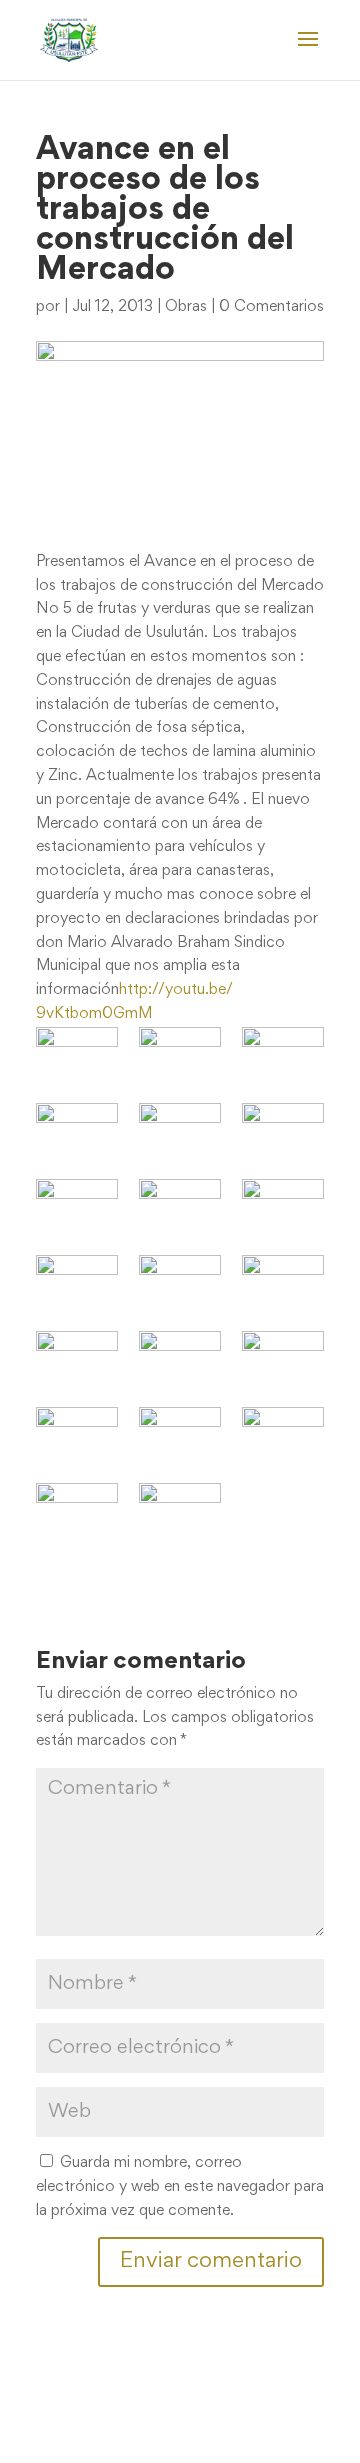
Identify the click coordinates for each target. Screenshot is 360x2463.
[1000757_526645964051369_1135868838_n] (180, 1282)
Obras (186, 307)
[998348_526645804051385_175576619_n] (283, 1206)
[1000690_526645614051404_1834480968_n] (77, 1282)
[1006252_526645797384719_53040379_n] (283, 1358)
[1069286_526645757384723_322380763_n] (77, 1510)
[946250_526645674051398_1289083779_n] (180, 1054)
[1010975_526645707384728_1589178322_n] (77, 1434)
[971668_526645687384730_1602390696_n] (283, 1130)
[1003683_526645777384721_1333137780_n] (283, 1282)
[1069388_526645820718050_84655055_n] (180, 1510)
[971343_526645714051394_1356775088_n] (77, 1130)
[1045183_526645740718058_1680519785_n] (283, 1434)
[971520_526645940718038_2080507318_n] (180, 1130)
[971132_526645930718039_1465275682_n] (283, 1054)
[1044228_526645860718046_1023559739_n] (180, 1434)
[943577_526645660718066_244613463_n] (77, 1054)
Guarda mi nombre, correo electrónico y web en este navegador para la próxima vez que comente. (180, 2187)
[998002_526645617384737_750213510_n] (180, 1206)
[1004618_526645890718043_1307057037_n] (180, 1358)
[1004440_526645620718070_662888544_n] (77, 1358)
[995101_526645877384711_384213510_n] (77, 1206)
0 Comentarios (271, 307)
